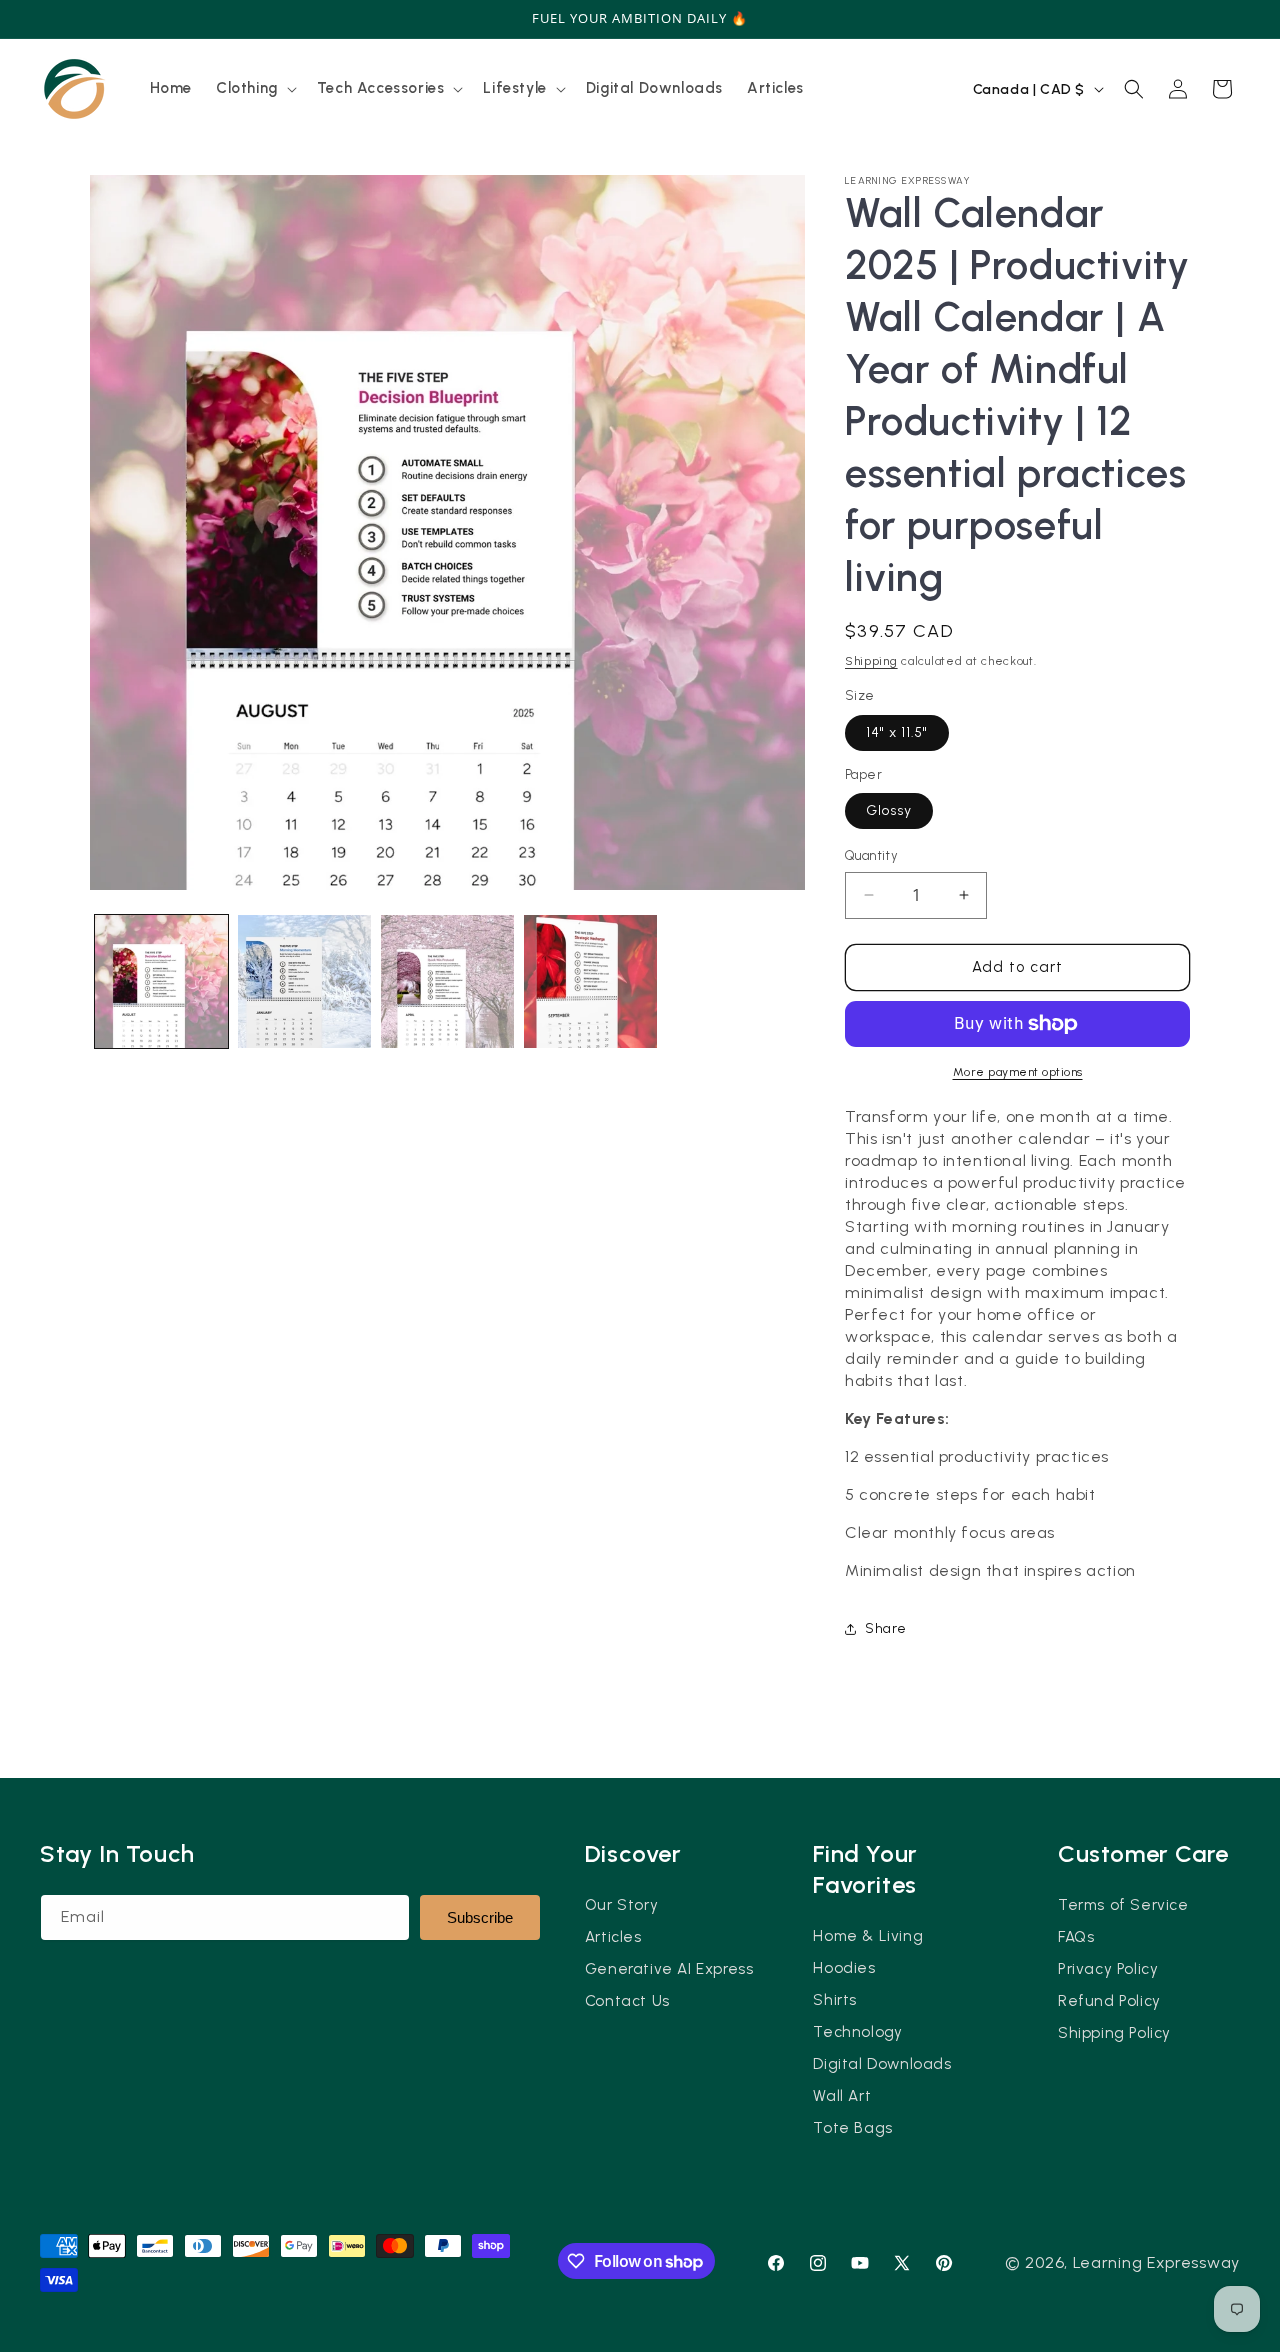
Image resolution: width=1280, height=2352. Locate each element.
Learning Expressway (1156, 2262)
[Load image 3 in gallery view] (447, 981)
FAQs (1076, 1937)
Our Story (621, 1905)
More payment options (1018, 1072)
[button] (254, 89)
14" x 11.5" (897, 732)
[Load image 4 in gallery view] (590, 981)
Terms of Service (1123, 1905)
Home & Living (868, 1936)
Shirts (835, 2000)
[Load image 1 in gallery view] (161, 981)
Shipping (871, 661)
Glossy (889, 810)
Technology (857, 2032)
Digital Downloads (882, 2064)
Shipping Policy (1114, 2033)
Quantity (871, 855)
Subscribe (480, 1917)
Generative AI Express (669, 1969)
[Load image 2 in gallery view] (304, 981)
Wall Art (842, 2096)
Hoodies (844, 1968)
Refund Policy (1109, 2001)
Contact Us (627, 2001)
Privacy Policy (1108, 1969)
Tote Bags (852, 2128)
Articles (613, 1937)
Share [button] (886, 1628)
